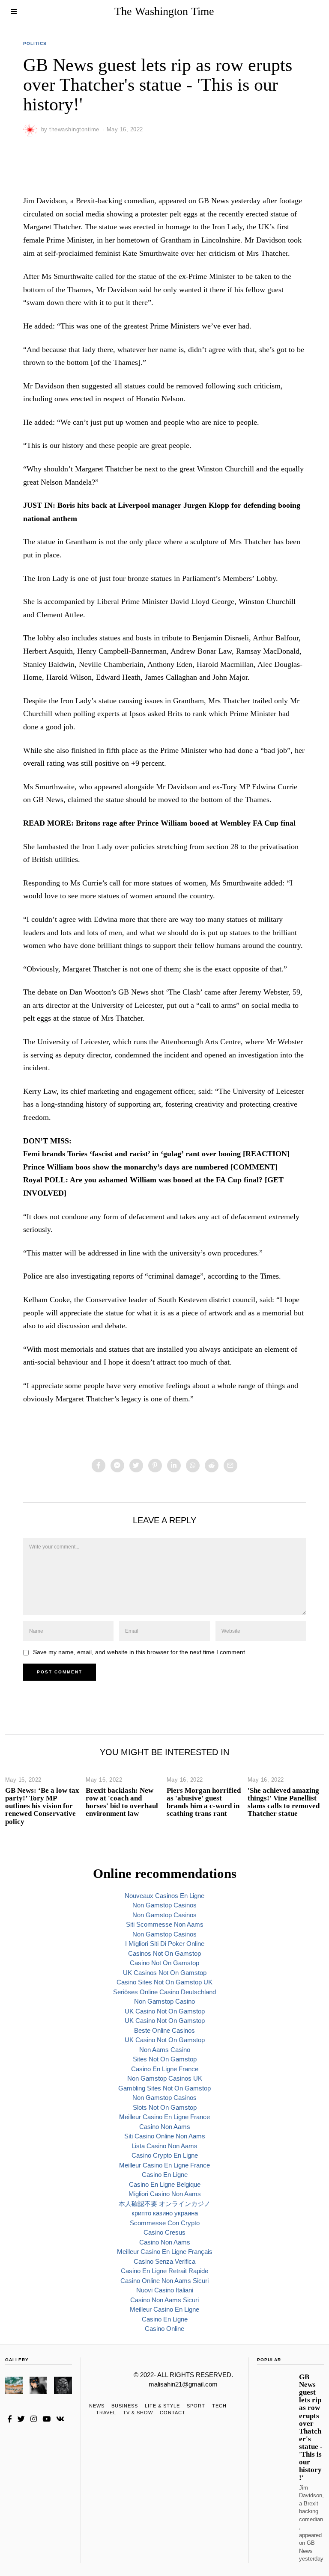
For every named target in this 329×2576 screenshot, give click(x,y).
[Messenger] (117, 1466)
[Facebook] (99, 1466)
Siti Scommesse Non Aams (165, 1924)
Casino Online (164, 2329)
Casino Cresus (164, 2232)
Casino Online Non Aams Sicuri (164, 2281)
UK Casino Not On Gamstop (165, 2011)
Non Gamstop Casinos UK (165, 2078)
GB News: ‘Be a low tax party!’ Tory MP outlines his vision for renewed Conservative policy (42, 1806)
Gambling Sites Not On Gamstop (164, 2088)
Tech (219, 2406)
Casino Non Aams (165, 2127)
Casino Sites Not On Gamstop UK (164, 1982)
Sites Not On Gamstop (165, 2059)
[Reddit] (212, 1466)
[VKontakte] (60, 2419)
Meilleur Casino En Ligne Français (165, 2252)
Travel (106, 2413)
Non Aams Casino (165, 2050)
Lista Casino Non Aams (164, 2146)
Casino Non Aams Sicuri (164, 2300)
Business (125, 2406)
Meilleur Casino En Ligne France (164, 2117)
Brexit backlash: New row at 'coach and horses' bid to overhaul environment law (122, 1802)
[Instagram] (34, 2419)
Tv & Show (138, 2413)
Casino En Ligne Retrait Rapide (164, 2271)
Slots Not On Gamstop (165, 2107)
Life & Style (162, 2406)
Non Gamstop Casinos (164, 1905)
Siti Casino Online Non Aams (165, 2136)
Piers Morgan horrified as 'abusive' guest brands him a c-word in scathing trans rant (204, 1802)
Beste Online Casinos (164, 2030)
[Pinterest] (155, 1466)
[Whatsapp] (193, 1466)
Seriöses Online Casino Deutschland (164, 1992)
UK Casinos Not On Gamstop (165, 1973)
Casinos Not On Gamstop (164, 1953)
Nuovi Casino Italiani (165, 2290)
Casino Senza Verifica (164, 2261)
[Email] (230, 1466)
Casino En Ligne (165, 2175)
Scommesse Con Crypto (165, 2223)
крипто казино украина (165, 2213)
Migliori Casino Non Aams (165, 2194)
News (97, 2406)
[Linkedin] (174, 1466)
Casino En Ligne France (165, 2069)
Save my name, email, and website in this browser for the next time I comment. (140, 1652)
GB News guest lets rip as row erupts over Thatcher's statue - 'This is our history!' (311, 2427)
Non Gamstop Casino (164, 2001)
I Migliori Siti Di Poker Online (165, 1944)
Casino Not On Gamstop (164, 1963)
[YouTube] (46, 2419)
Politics (35, 43)
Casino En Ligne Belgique (165, 2184)
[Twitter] (136, 1466)
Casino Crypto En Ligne (165, 2155)
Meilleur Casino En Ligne (164, 2309)
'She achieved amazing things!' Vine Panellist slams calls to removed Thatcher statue (284, 1802)
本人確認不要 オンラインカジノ (164, 2204)
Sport (196, 2406)
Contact (173, 2413)
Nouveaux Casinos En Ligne (164, 1896)
